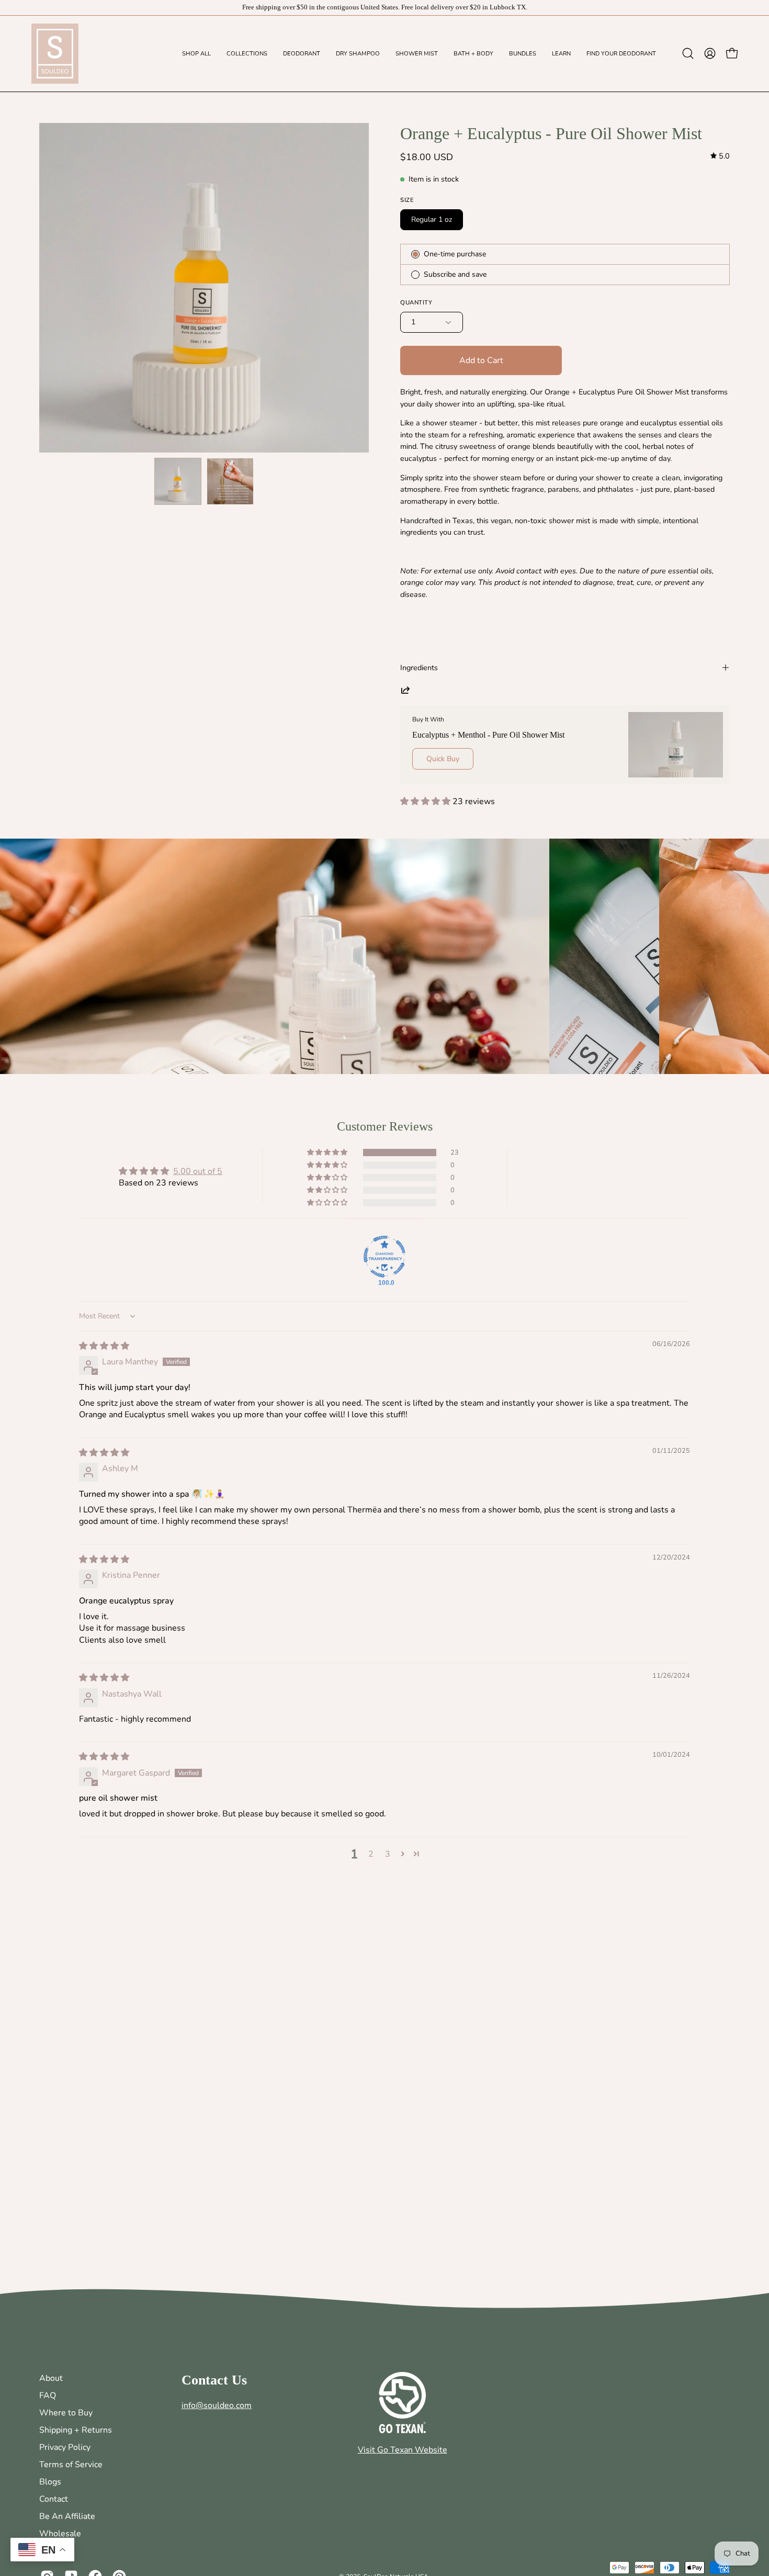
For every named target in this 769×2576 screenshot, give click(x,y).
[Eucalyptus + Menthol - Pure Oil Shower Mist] (676, 745)
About (51, 2378)
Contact (54, 2499)
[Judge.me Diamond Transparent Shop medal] (384, 1257)
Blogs (50, 2482)
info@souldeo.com (217, 2405)
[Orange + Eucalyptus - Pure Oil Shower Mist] (178, 481)
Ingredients (419, 668)
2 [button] (371, 1854)
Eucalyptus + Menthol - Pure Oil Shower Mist (488, 735)
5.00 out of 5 (198, 1171)
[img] (720, 156)
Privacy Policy (65, 2447)
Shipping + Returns (76, 2430)
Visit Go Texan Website (403, 2450)
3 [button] (388, 1854)
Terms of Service (71, 2465)
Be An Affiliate (67, 2516)
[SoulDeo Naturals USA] (55, 54)
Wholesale (60, 2534)
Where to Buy (66, 2413)
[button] (302, 54)
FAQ (48, 2396)
